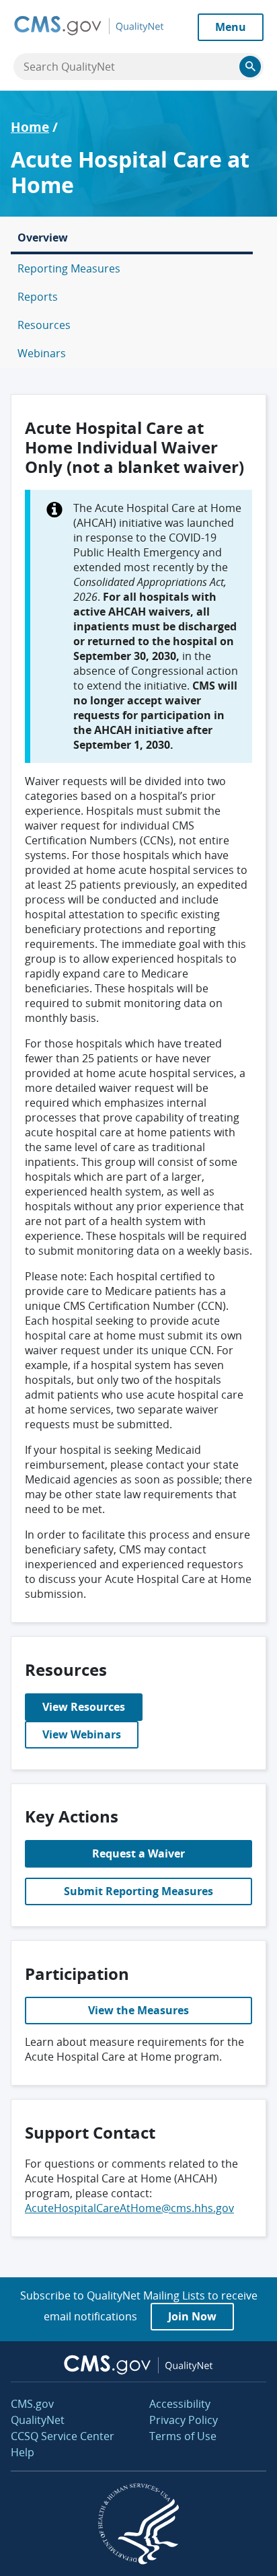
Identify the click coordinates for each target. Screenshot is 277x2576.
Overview (43, 237)
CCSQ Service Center (63, 2436)
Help (23, 2452)
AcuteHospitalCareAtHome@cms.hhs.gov (129, 2208)
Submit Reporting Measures (138, 1891)
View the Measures (138, 2010)
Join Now (192, 2316)
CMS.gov (32, 2404)
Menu (231, 27)
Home (30, 127)
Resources (44, 325)
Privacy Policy (184, 2420)
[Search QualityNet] (250, 67)
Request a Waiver (138, 1853)
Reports (38, 297)
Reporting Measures (69, 268)
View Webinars (82, 1734)
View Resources (84, 1707)
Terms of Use (183, 2436)
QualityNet (38, 2420)
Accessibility (180, 2404)
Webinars (42, 353)
